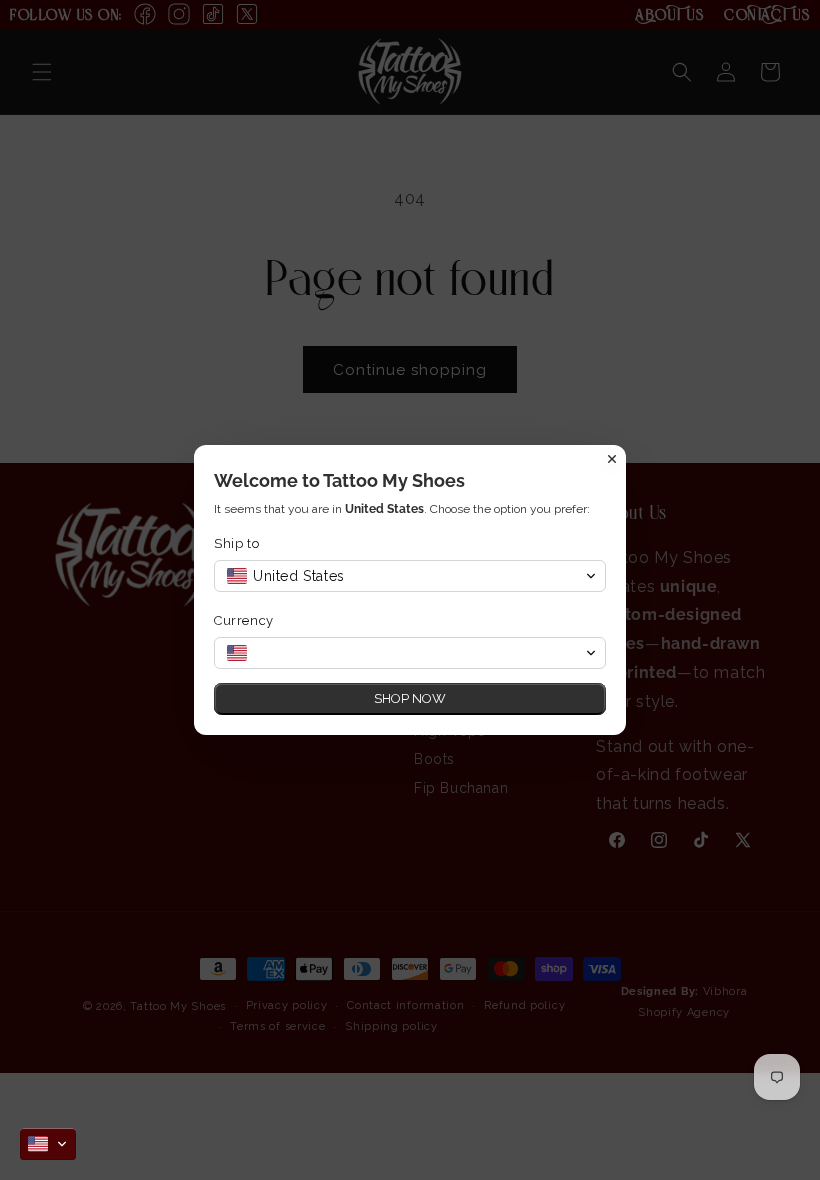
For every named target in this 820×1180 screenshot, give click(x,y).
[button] (48, 1144)
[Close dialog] (612, 459)
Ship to (236, 543)
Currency (244, 620)
